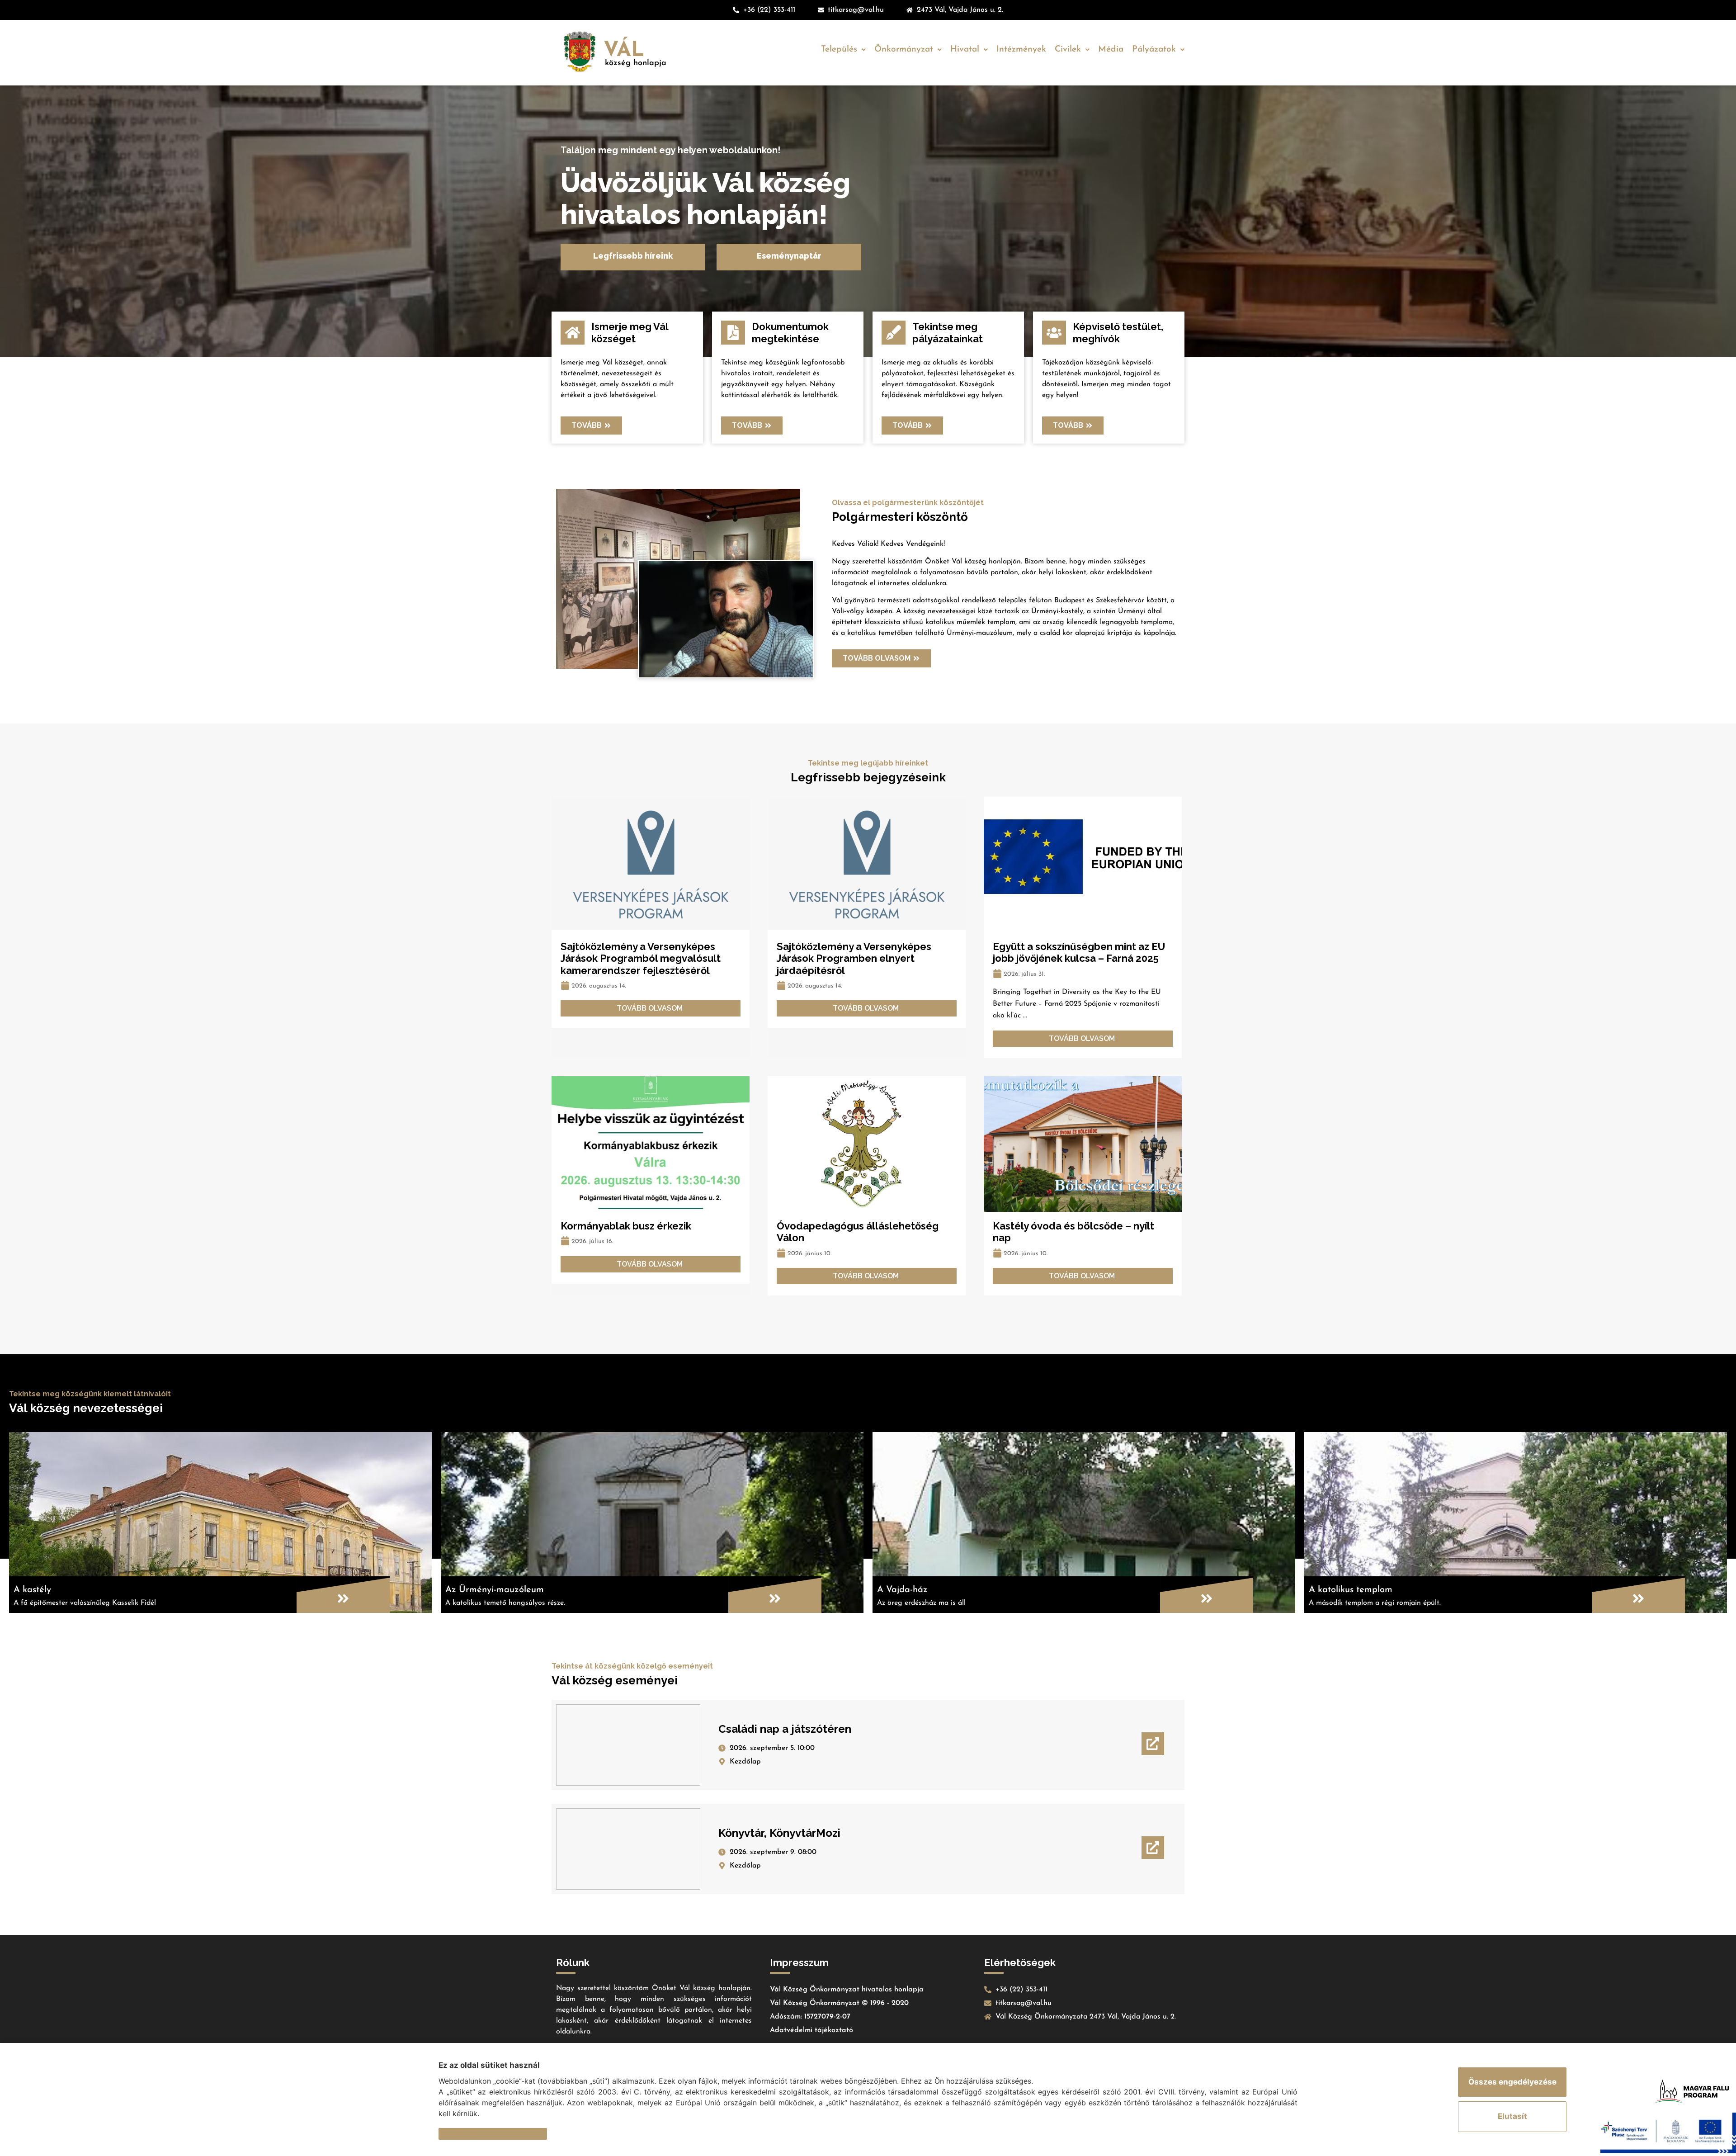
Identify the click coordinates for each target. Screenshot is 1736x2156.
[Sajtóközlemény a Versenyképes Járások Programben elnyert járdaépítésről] (867, 865)
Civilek (1068, 50)
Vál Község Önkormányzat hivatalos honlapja (847, 1990)
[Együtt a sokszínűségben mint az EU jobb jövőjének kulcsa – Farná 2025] (1083, 865)
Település (839, 50)
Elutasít (1512, 2116)
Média (1111, 50)
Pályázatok (1154, 50)
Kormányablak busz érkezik (626, 1226)
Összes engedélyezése (1512, 2082)
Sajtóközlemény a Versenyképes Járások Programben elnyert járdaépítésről (854, 958)
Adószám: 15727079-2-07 (810, 2017)
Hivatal (965, 50)
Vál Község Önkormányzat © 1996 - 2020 (839, 2003)
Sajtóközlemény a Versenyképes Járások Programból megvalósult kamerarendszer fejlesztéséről (641, 958)
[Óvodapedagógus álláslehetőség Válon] (867, 1144)
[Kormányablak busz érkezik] (651, 1144)
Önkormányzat (904, 50)
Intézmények (1021, 50)
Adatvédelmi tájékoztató (811, 2030)
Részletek (457, 2133)
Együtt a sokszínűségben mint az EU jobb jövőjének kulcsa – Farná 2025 (1079, 952)
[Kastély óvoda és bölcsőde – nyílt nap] (1083, 1144)
